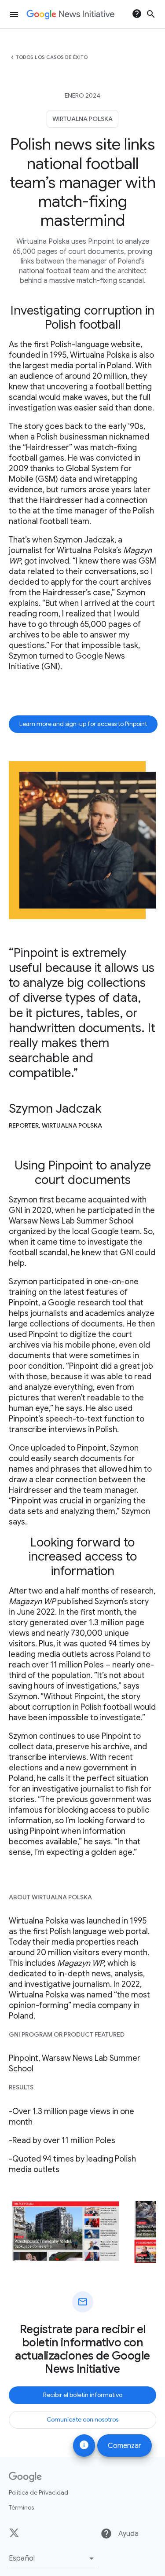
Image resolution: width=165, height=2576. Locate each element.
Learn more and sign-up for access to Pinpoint (83, 724)
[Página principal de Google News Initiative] (70, 15)
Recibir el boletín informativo (83, 2395)
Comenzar (125, 2446)
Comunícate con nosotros (82, 2419)
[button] (53, 2558)
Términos (21, 2507)
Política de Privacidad (38, 2492)
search (151, 14)
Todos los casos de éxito (52, 57)
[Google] (25, 2477)
